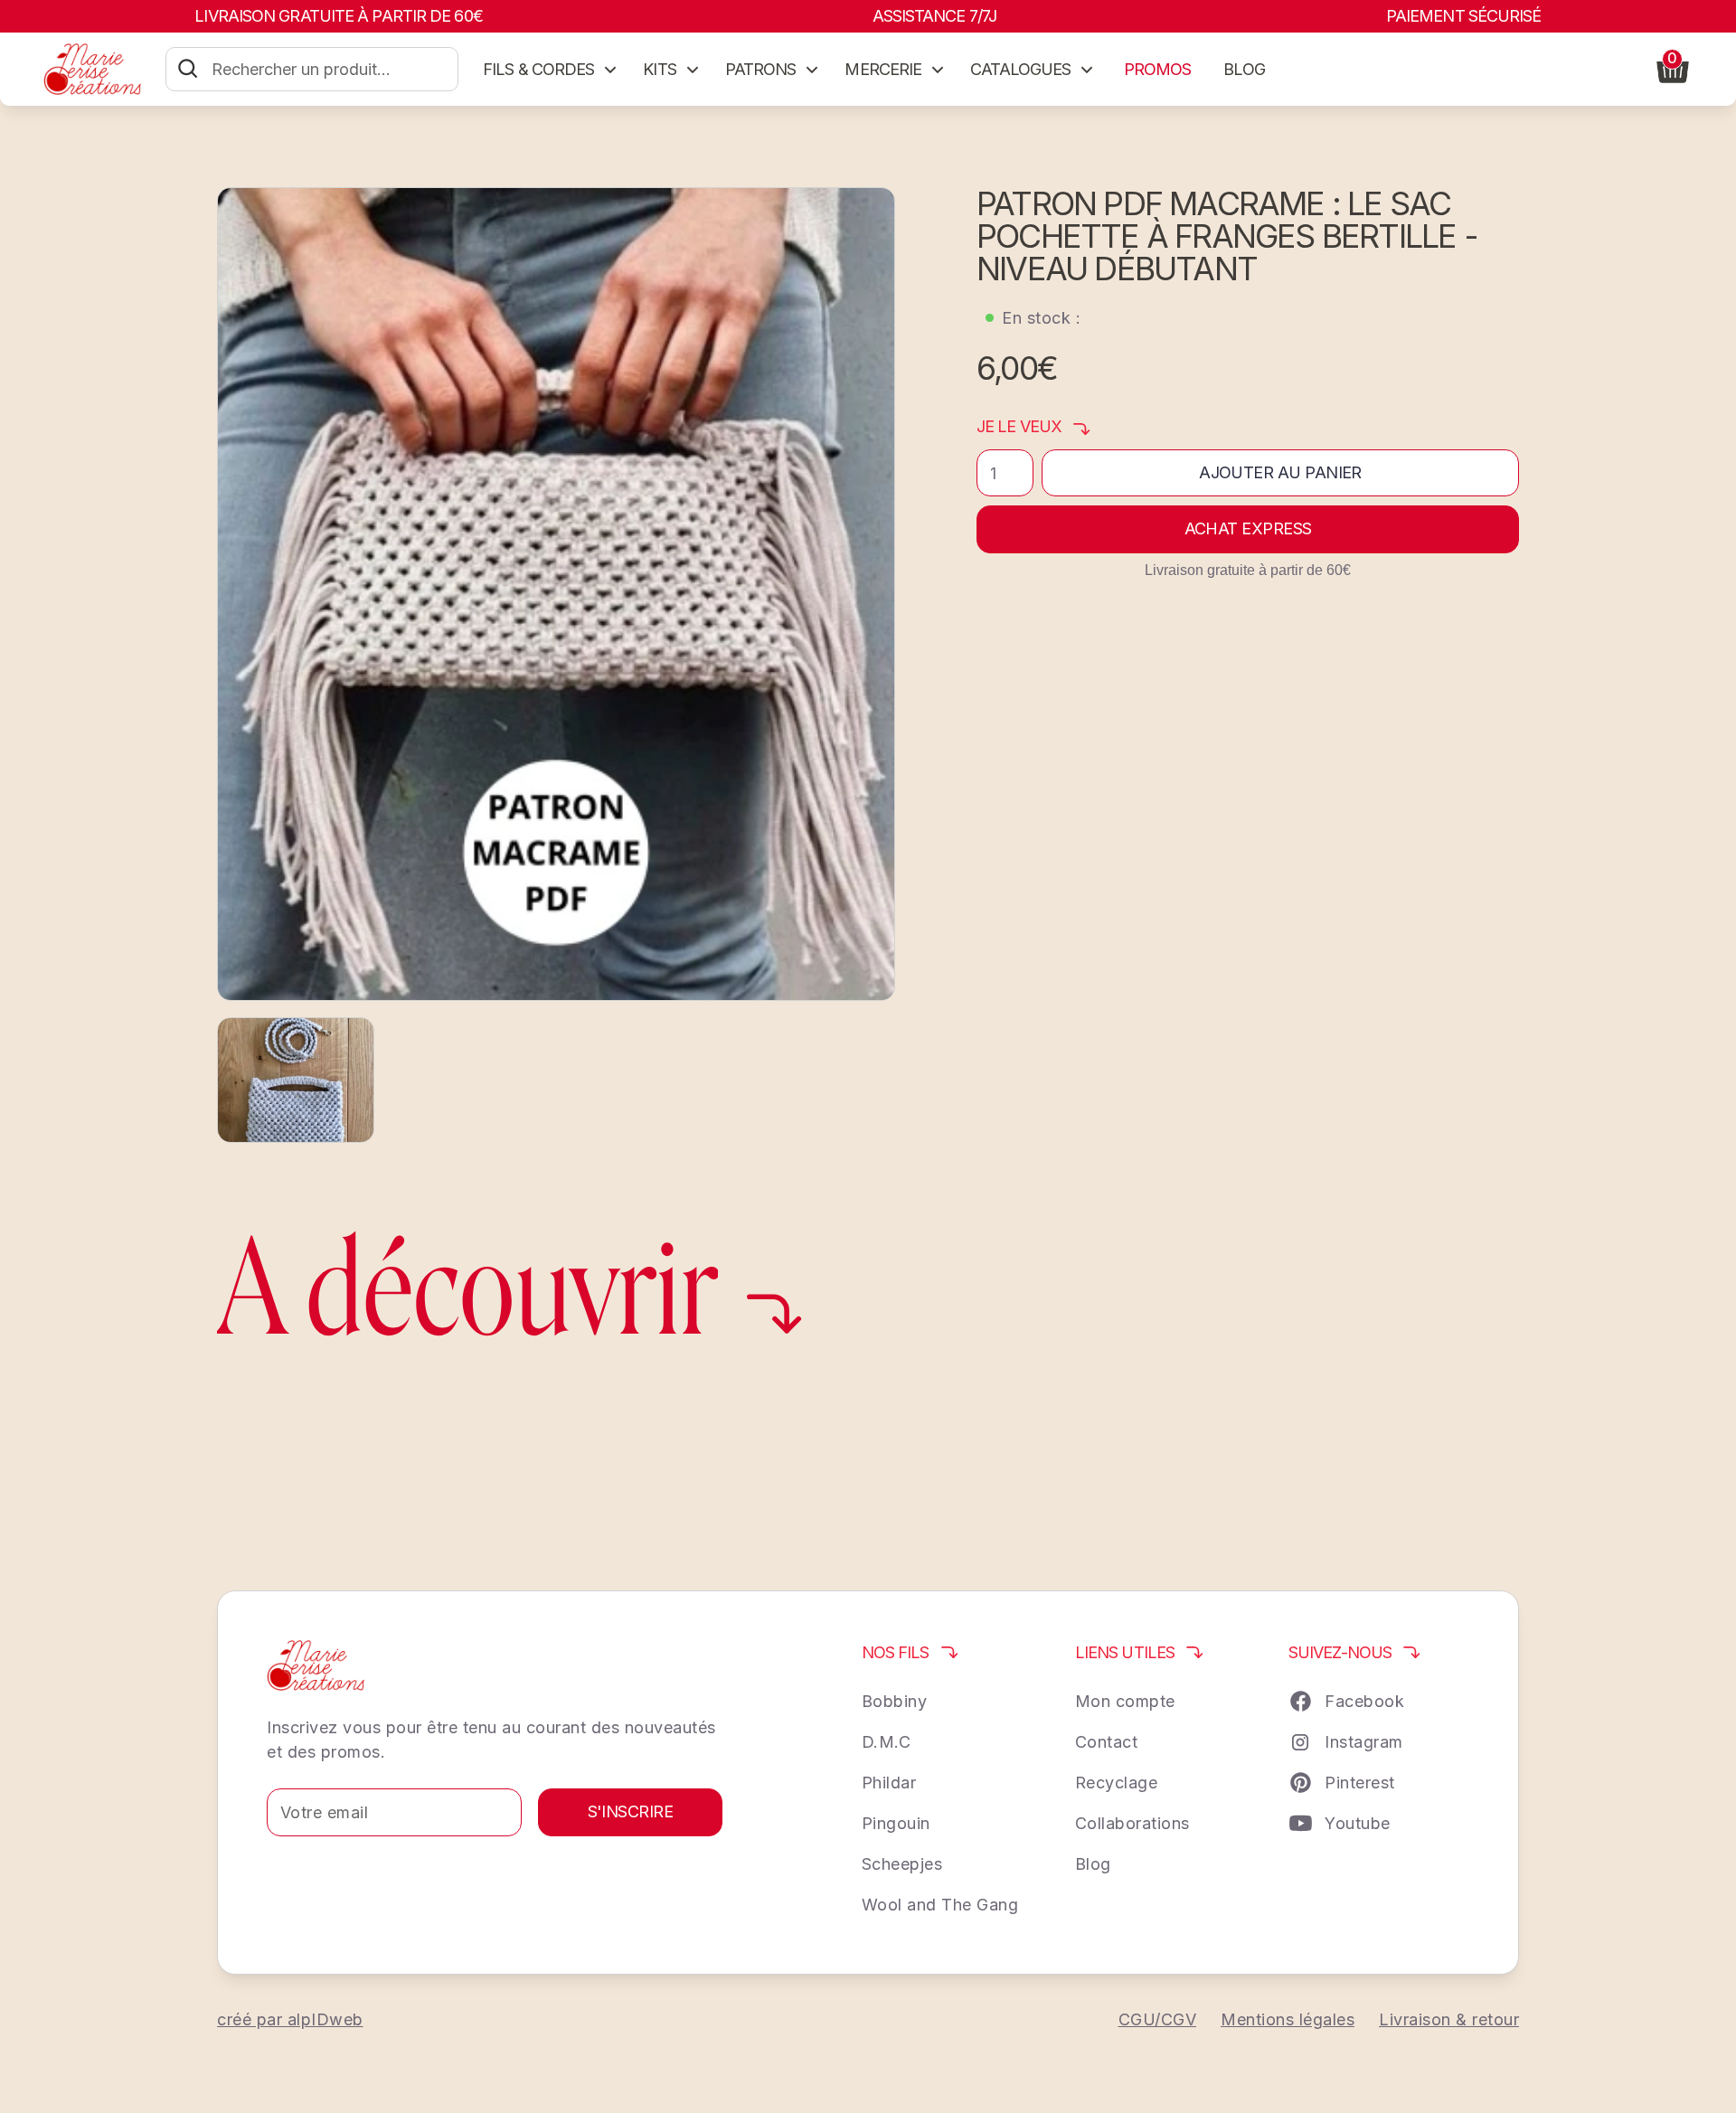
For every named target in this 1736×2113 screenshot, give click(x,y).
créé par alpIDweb (290, 2019)
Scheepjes (902, 1864)
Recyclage (1117, 1783)
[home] (92, 69)
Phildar (889, 1783)
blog (1244, 69)
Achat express (1248, 528)
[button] (551, 69)
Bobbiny (895, 1701)
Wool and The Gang (940, 1905)
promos (1158, 69)
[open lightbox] (556, 594)
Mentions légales (1288, 2019)
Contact (1107, 1742)
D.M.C (887, 1742)
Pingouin (896, 1823)
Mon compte (1125, 1701)
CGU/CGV (1158, 2019)
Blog (1093, 1864)
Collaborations (1132, 1823)
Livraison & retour (1449, 2019)
